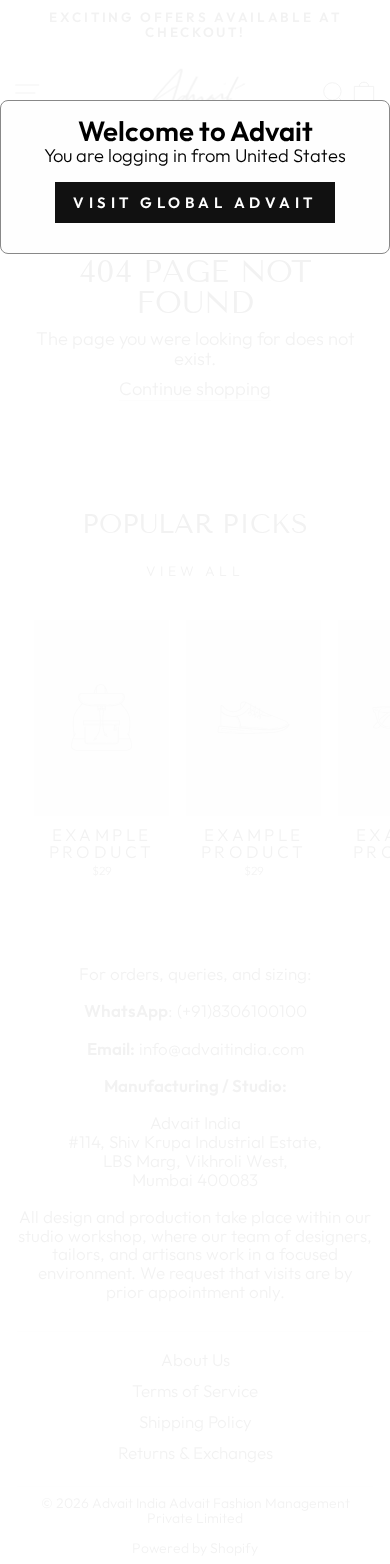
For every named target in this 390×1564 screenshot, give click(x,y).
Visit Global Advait (195, 202)
